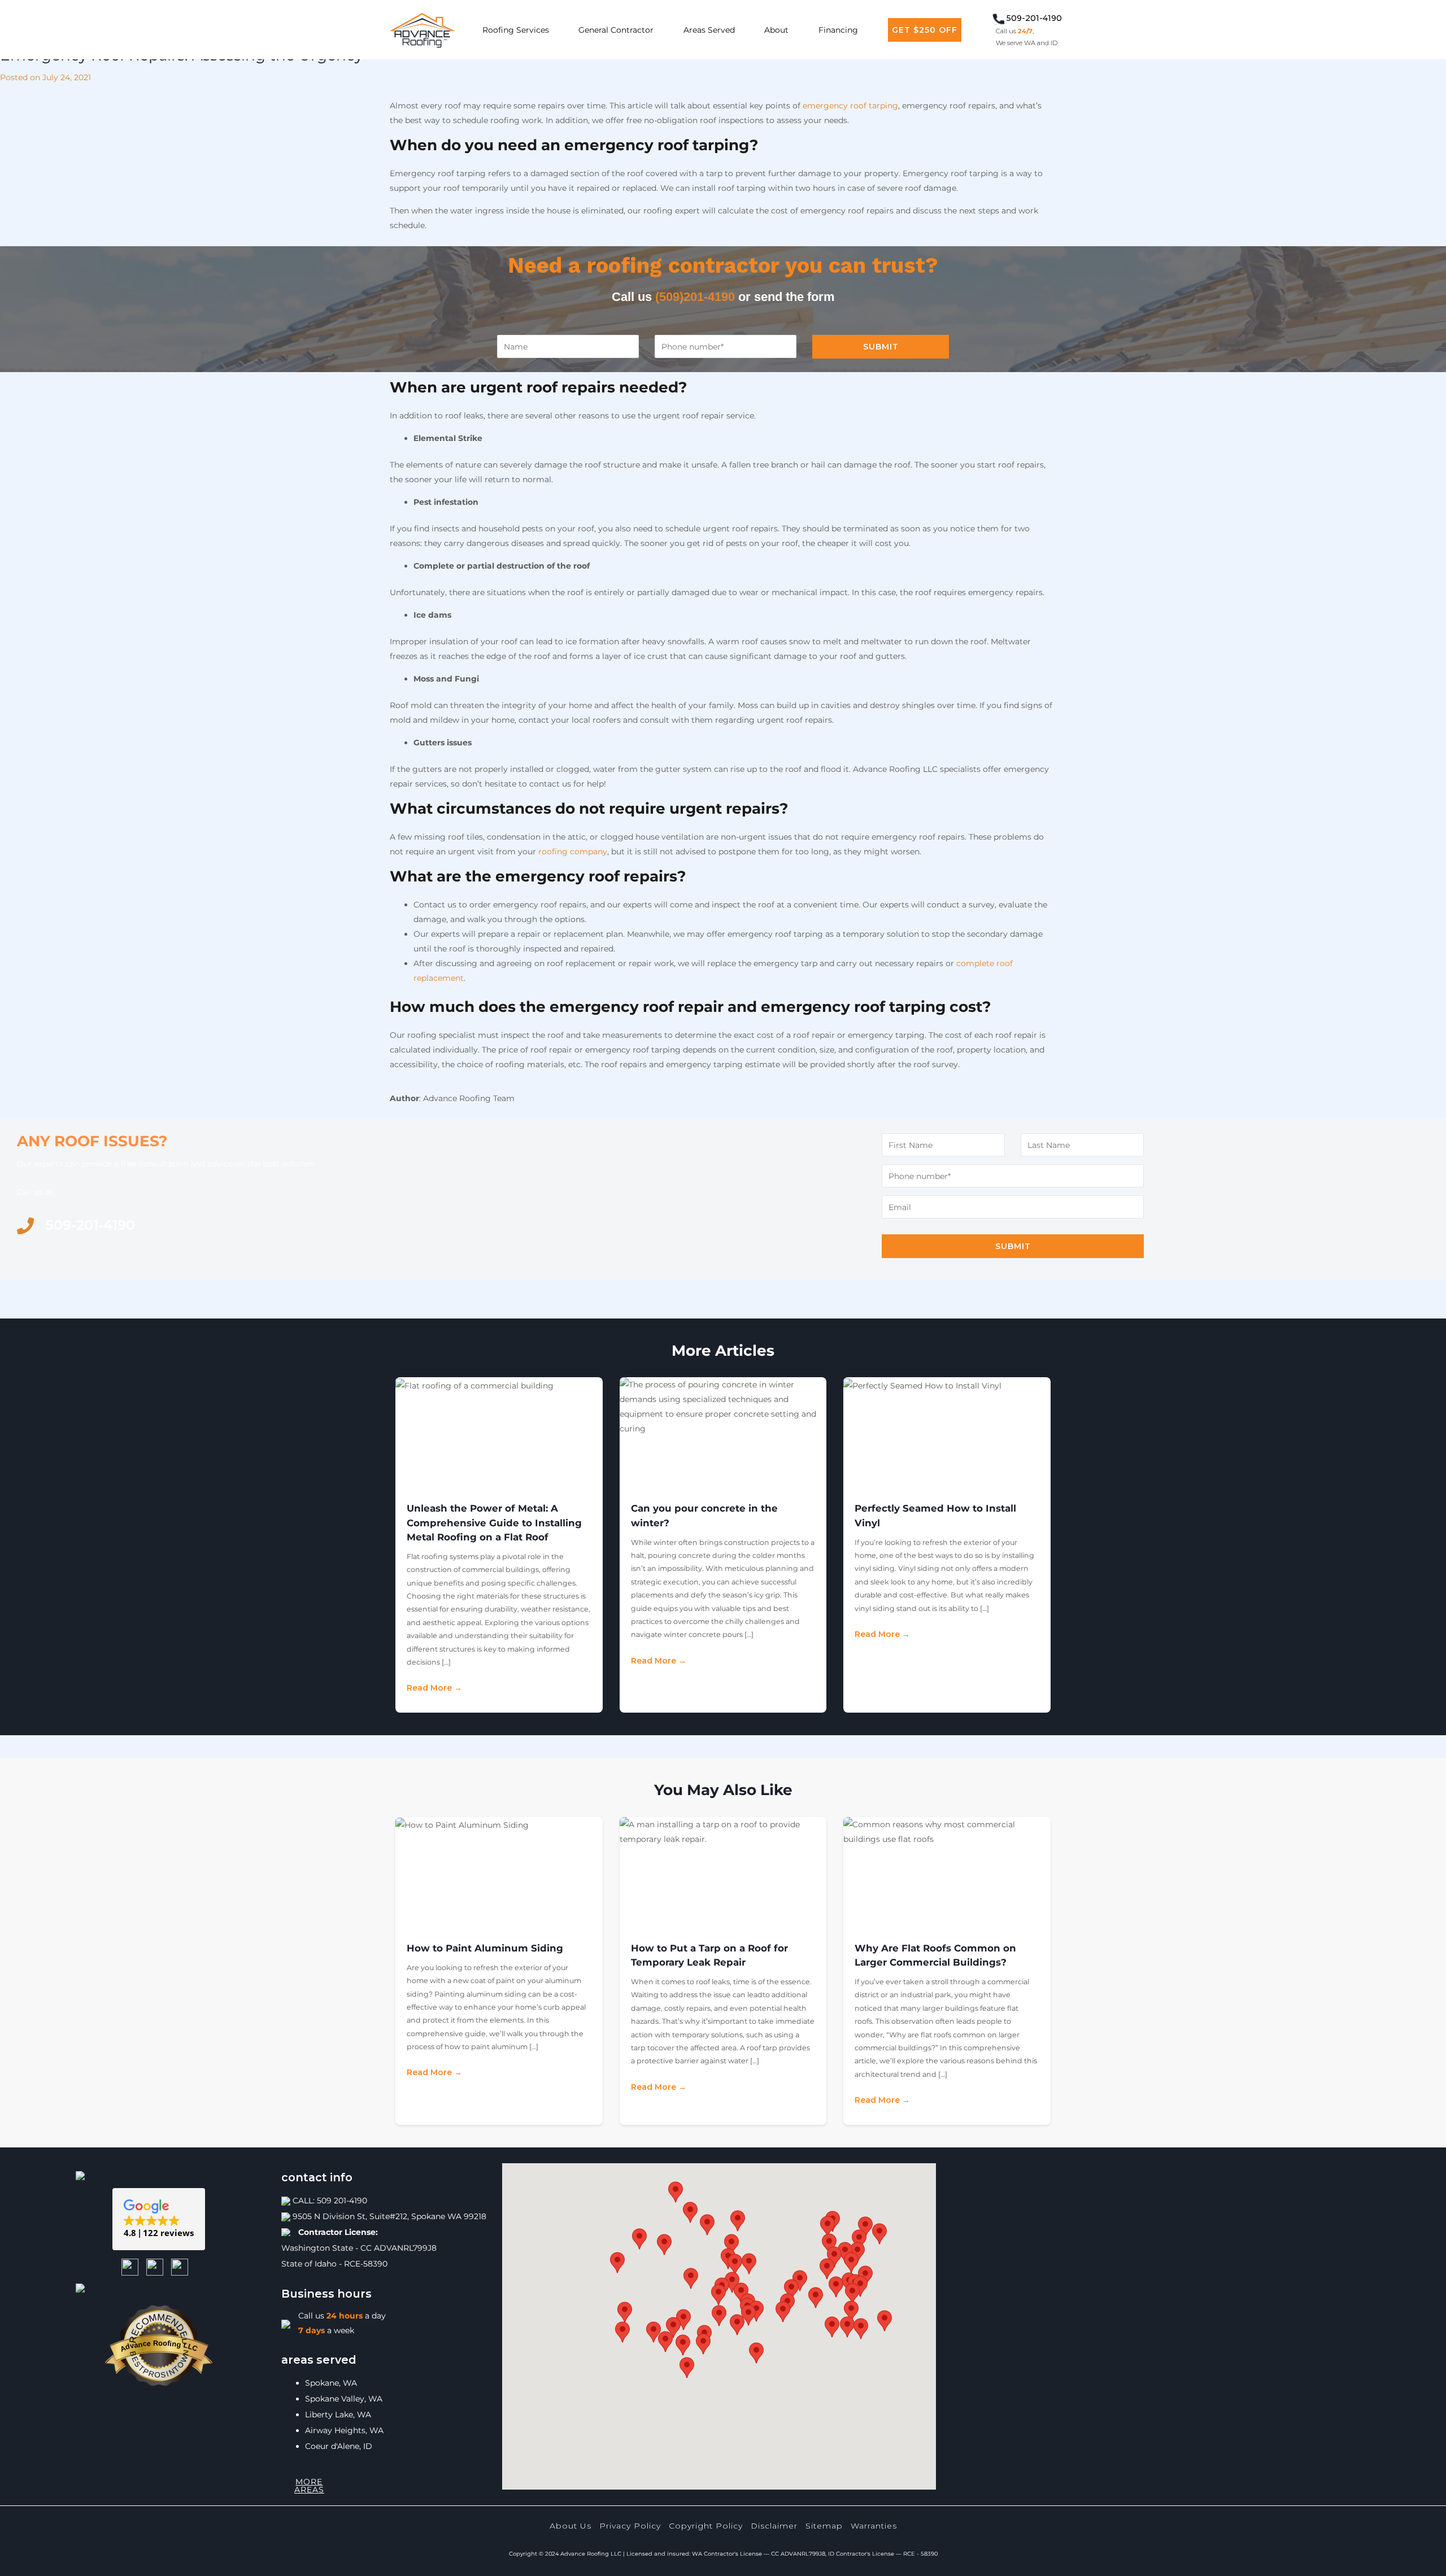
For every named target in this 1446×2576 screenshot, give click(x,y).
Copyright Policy (706, 2526)
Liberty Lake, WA (338, 2415)
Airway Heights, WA (344, 2430)
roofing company (573, 852)
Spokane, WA (331, 2383)
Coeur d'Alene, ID (339, 2446)
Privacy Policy (630, 2526)
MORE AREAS (309, 2486)
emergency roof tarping (850, 106)
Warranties (874, 2526)
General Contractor (616, 30)
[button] (159, 2219)
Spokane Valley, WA (344, 2399)
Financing (838, 30)
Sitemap (824, 2526)
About (776, 30)
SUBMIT (881, 347)
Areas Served (709, 30)
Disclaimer (774, 2526)
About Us (570, 2526)
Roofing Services (516, 30)
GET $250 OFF (925, 30)
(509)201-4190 (695, 297)
